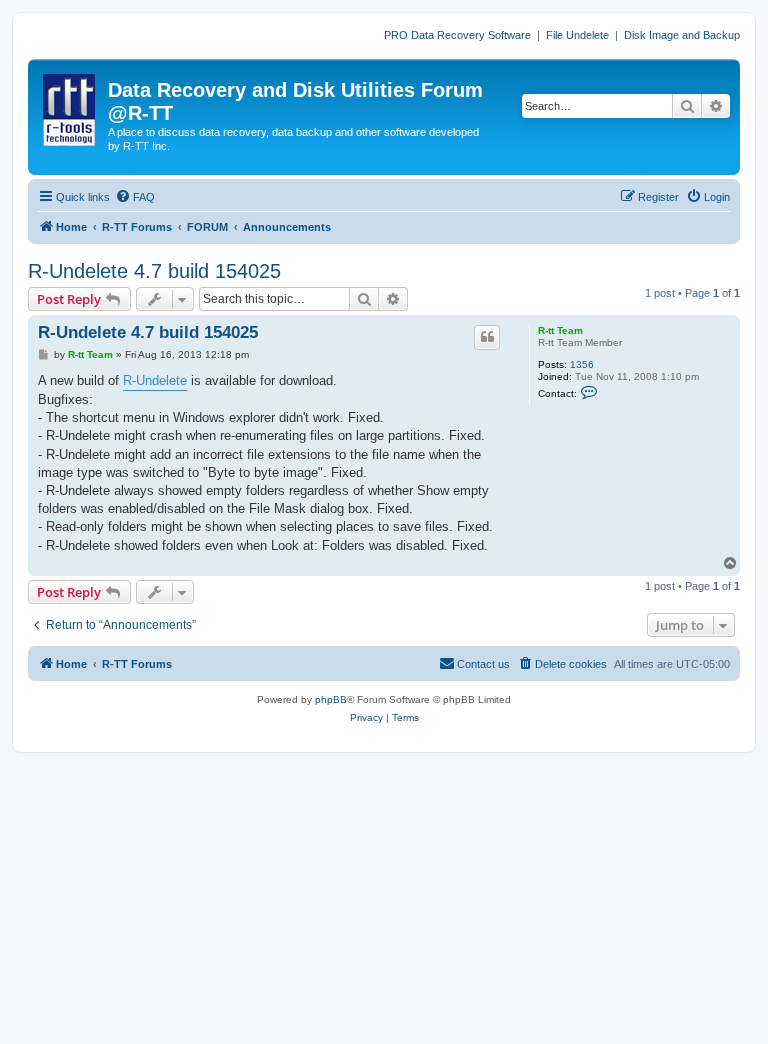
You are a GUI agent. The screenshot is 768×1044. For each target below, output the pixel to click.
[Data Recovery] (70, 106)
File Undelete (577, 35)
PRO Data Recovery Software (457, 35)
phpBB (331, 699)
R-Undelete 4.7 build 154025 (154, 271)
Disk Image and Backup (682, 35)
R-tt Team (560, 330)
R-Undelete (155, 380)
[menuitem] (135, 197)
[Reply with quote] (487, 337)
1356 (582, 364)
